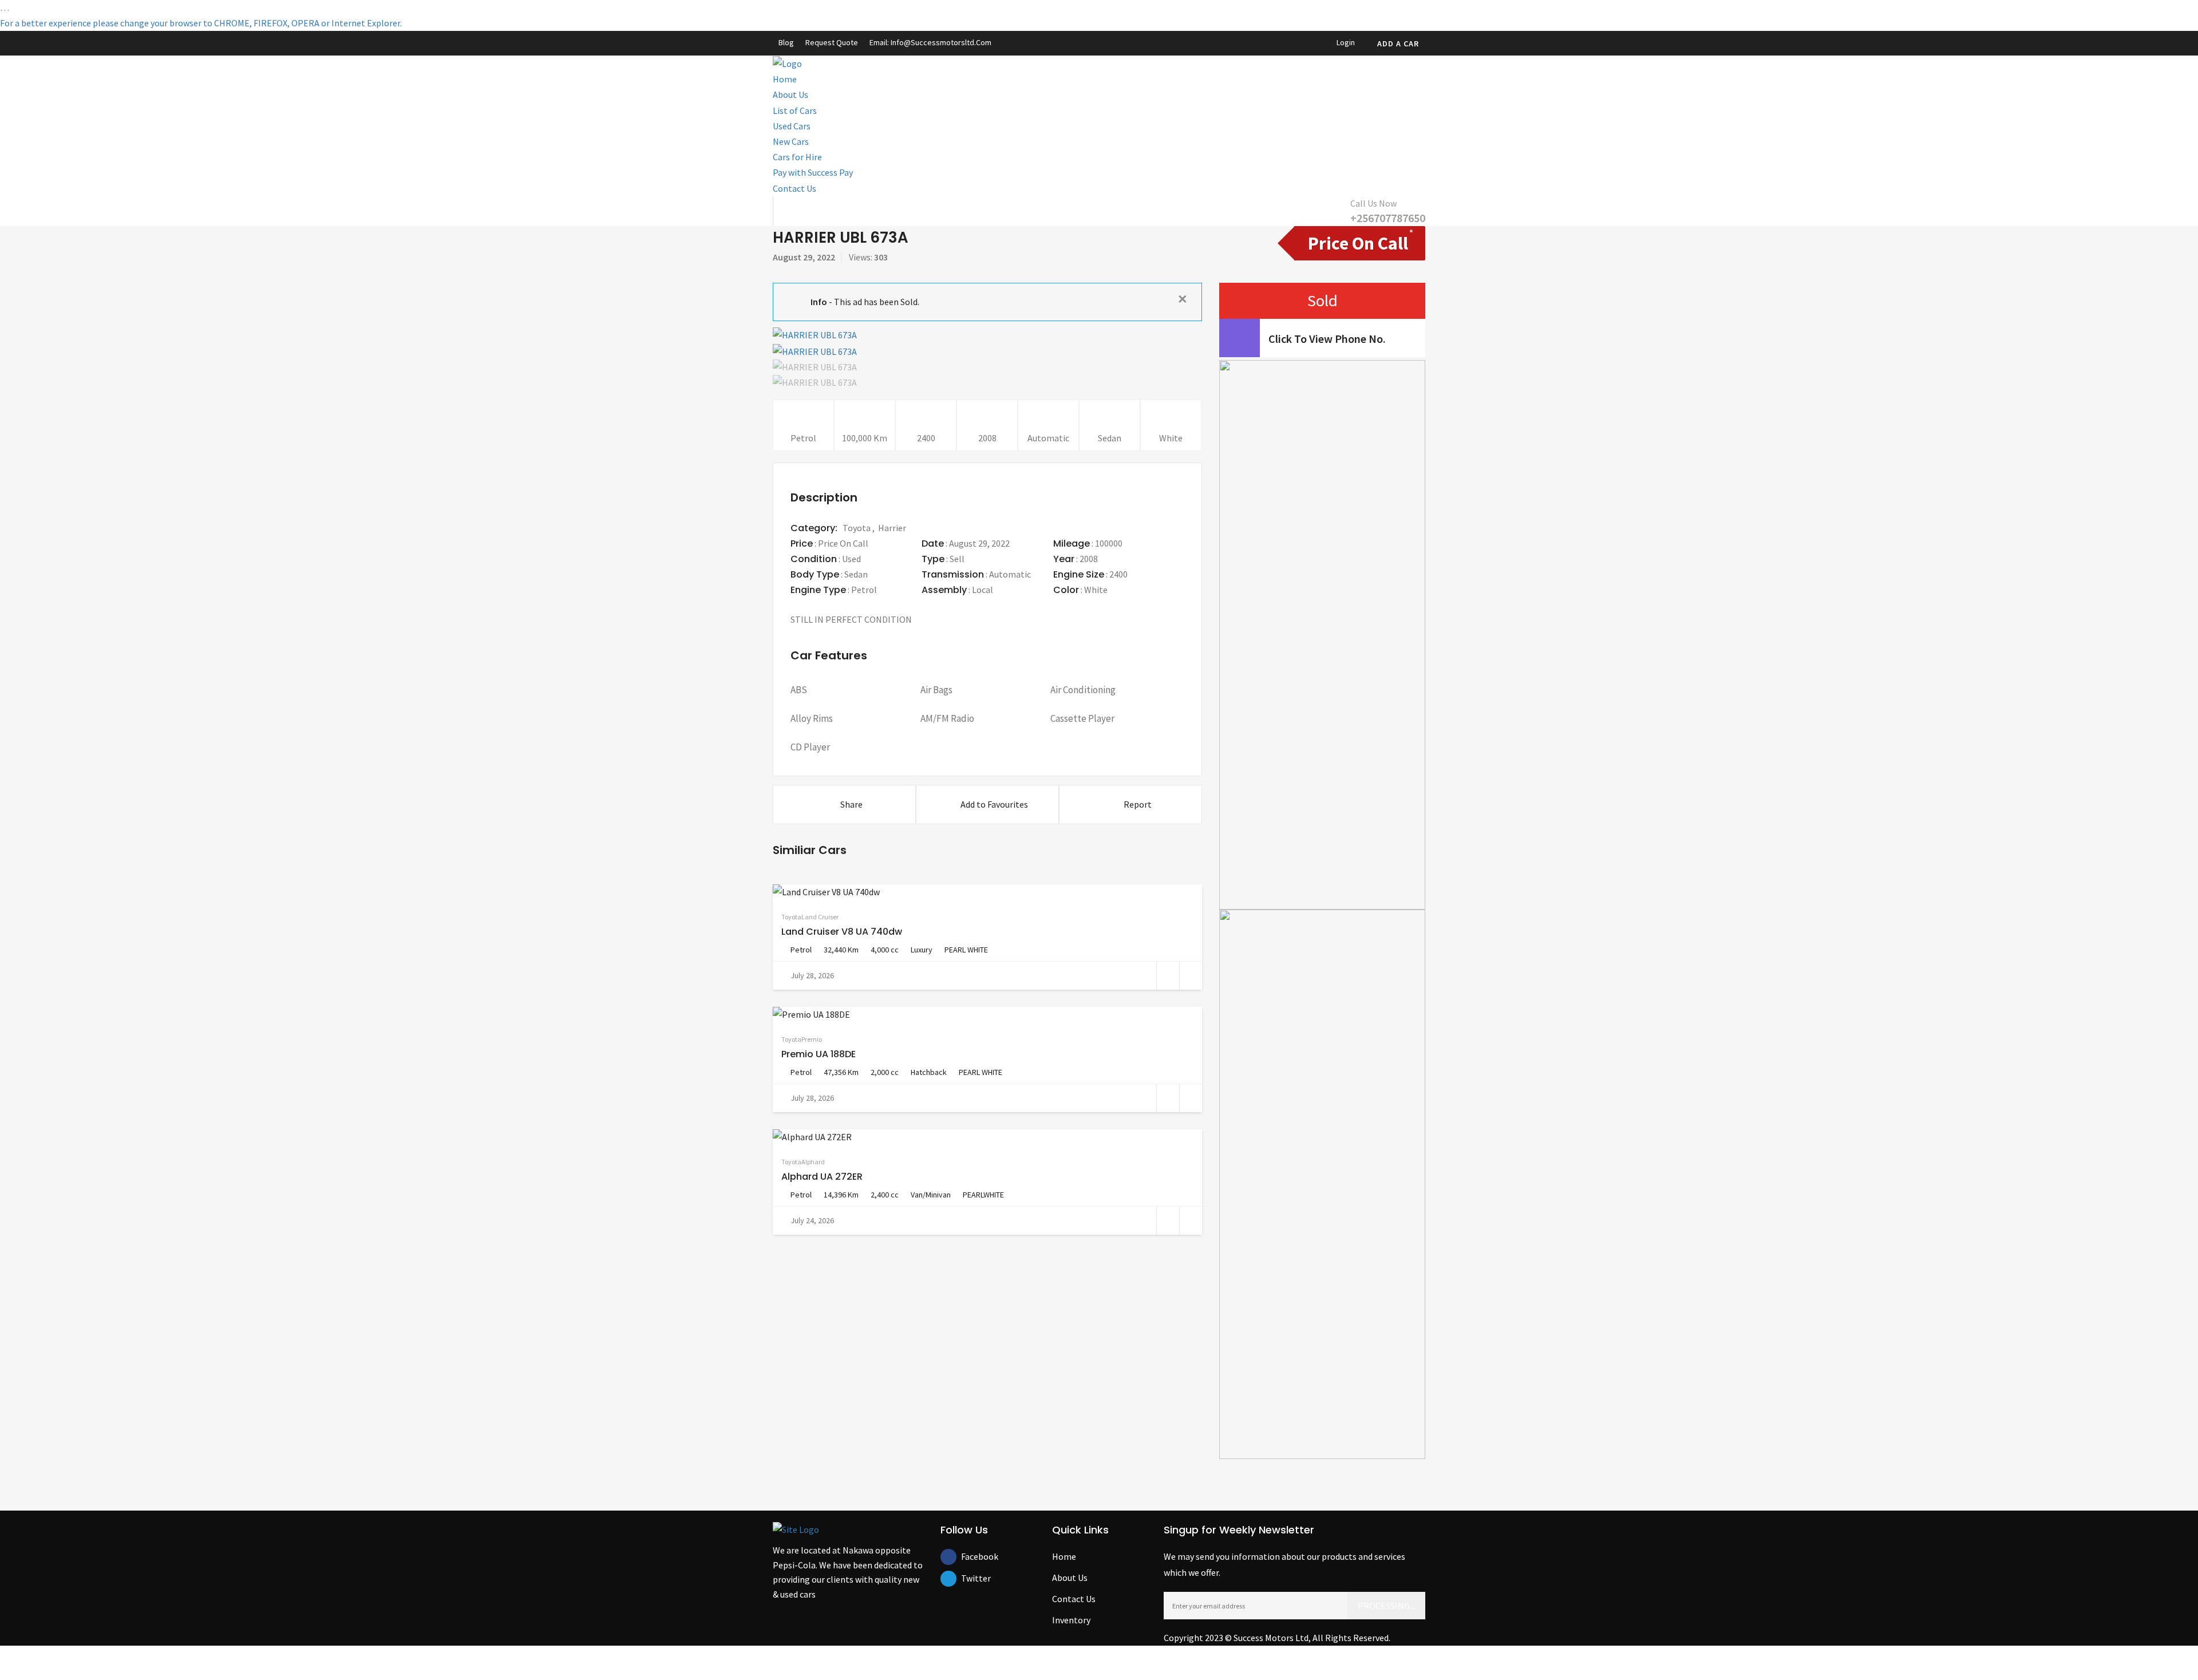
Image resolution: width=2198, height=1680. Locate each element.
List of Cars (795, 110)
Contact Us (794, 188)
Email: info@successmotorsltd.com (930, 42)
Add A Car (1398, 44)
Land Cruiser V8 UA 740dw (842, 932)
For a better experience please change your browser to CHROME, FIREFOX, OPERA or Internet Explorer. (201, 23)
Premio (812, 1039)
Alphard (813, 1162)
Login (1345, 42)
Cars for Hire (797, 157)
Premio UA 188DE (819, 1054)
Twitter (969, 1578)
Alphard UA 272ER (822, 1177)
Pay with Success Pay (813, 172)
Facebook (969, 1556)
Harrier (892, 528)
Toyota (857, 528)
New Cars (791, 141)
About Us (790, 94)
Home (785, 79)
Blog (786, 42)
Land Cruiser (820, 917)
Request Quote (832, 42)
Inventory (1071, 1620)
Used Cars (792, 126)
